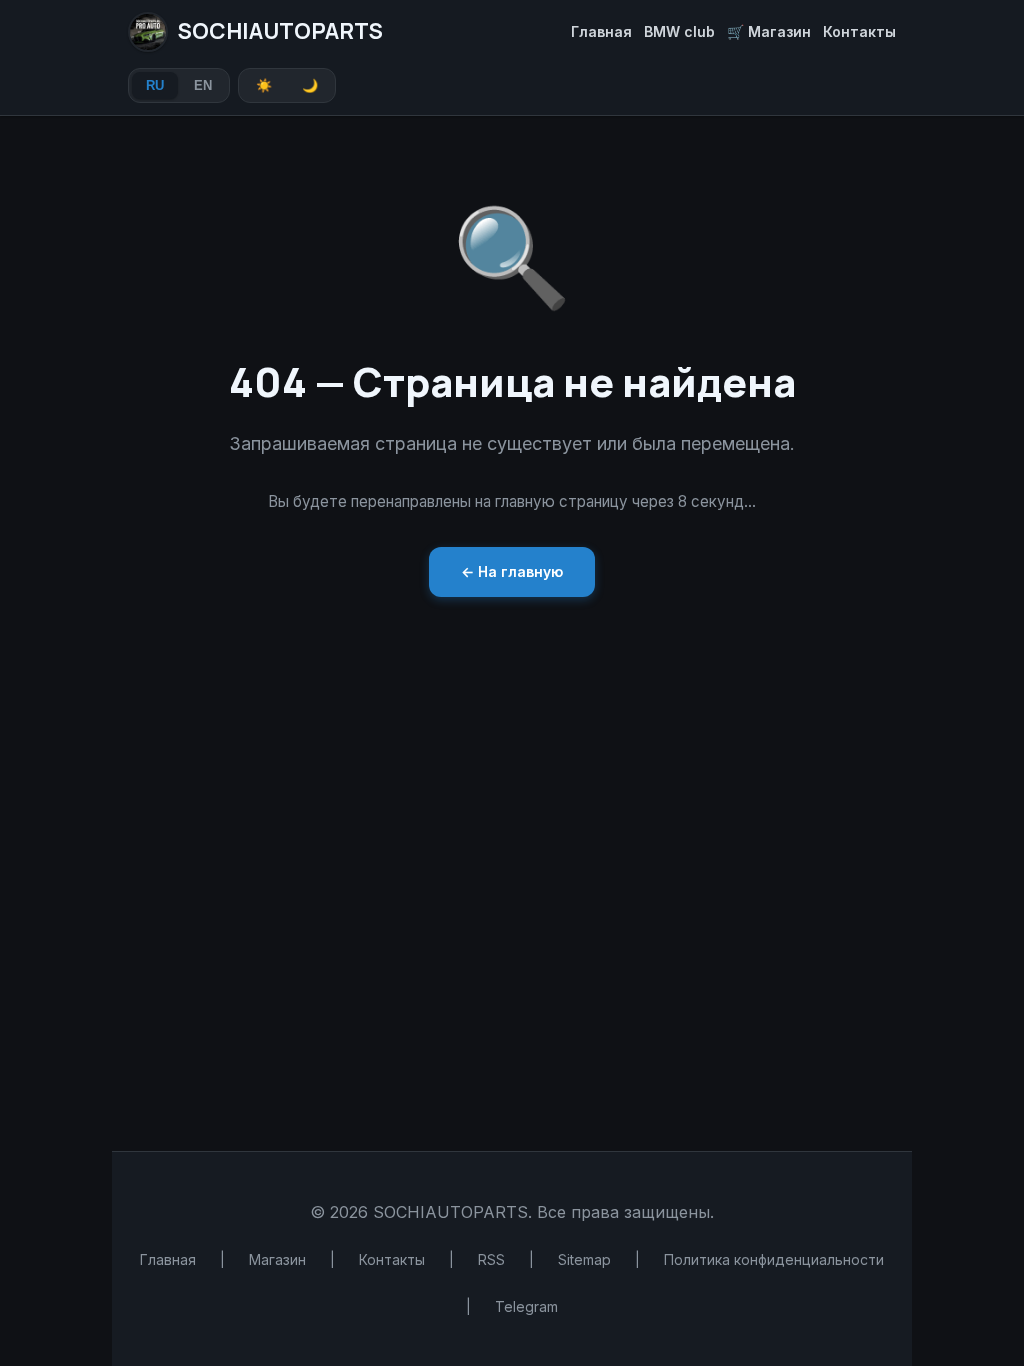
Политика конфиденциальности (774, 1259)
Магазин (277, 1259)
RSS (491, 1259)
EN (203, 85)
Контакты (859, 31)
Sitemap (584, 1259)
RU (155, 85)
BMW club (679, 31)
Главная (601, 31)
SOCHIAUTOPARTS (280, 31)
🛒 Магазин (769, 31)
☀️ (264, 85)
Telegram (526, 1306)
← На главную (512, 571)
